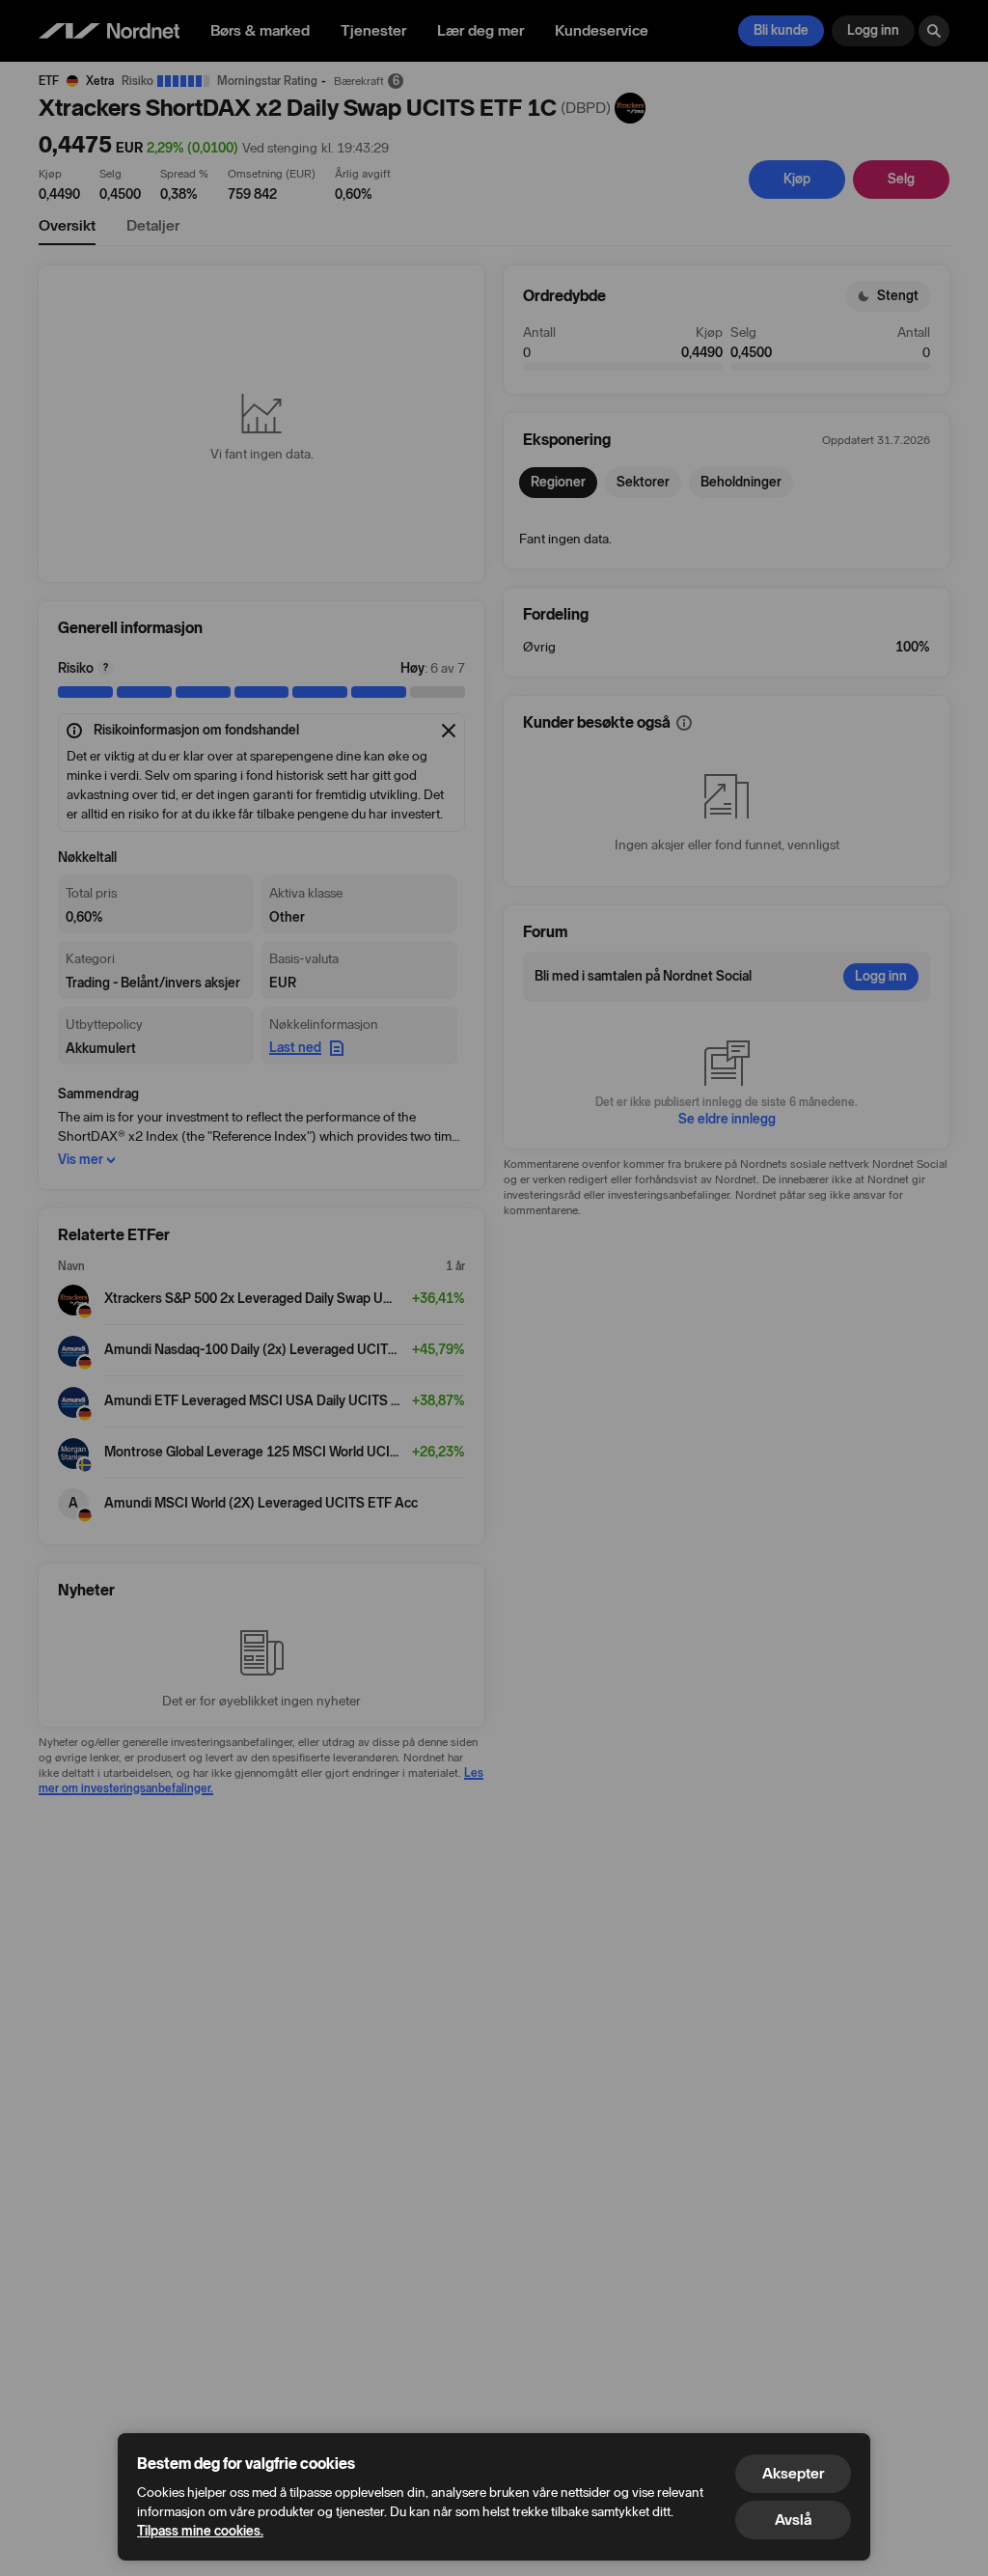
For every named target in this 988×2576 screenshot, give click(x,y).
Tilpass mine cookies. (200, 2531)
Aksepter (793, 2473)
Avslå (793, 2520)
